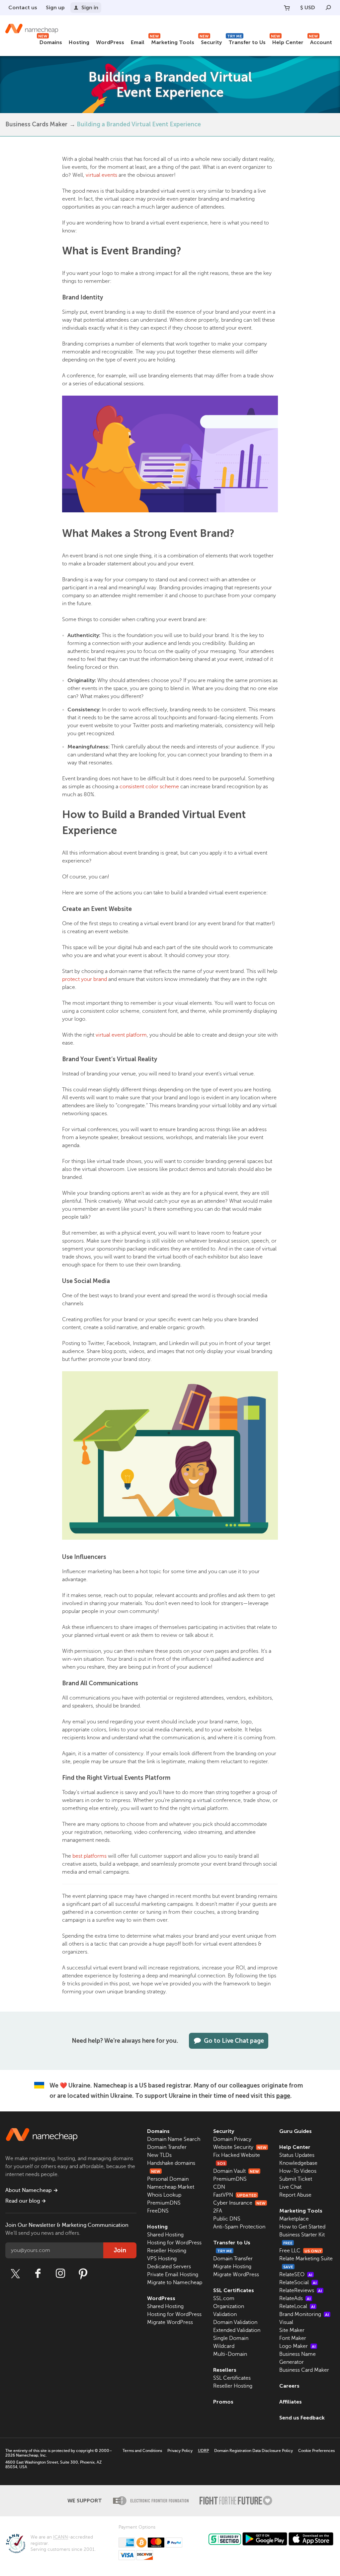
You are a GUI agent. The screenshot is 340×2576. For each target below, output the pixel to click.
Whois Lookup (164, 2195)
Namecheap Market (171, 2187)
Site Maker (292, 2330)
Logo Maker (297, 2346)
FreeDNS (158, 2211)
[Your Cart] (287, 8)
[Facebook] (38, 2274)
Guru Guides (296, 2131)
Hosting (79, 42)
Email (138, 42)
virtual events (101, 175)
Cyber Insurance (239, 2203)
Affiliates (291, 2402)
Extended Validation (237, 2330)
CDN (219, 2187)
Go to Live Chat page (234, 2041)
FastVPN (235, 2195)
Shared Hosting (165, 2235)
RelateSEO (296, 2275)
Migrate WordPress (170, 2322)
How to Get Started (302, 2227)
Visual (286, 2322)
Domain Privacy (232, 2139)
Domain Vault (236, 2171)
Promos (223, 2402)
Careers (289, 2386)
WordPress (110, 42)
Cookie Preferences (316, 2451)
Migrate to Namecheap (175, 2283)
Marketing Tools (172, 41)
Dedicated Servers (169, 2267)
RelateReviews (301, 2290)
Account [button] (320, 41)
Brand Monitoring (304, 2314)
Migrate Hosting (232, 2267)
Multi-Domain (230, 2354)
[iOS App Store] (311, 2539)
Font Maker (293, 2338)
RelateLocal (297, 2306)
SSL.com (224, 2298)
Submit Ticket (296, 2179)
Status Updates (297, 2155)
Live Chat (290, 2187)
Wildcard (224, 2346)
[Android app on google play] (265, 2539)
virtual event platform (121, 1035)
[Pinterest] (83, 2274)
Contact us (23, 7)
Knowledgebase (298, 2163)
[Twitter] (15, 2274)
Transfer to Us (246, 41)
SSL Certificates (234, 2290)
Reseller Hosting (167, 2251)
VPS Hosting (162, 2259)
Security (211, 41)
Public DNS (227, 2219)
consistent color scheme (149, 787)
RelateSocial (298, 2283)
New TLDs (159, 2155)
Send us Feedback (302, 2418)
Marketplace (294, 2219)
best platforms (89, 1856)
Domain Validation (235, 2322)
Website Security (240, 2147)
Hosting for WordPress (174, 2243)
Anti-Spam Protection (239, 2227)
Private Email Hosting (173, 2275)
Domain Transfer (167, 2147)
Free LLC (300, 2251)
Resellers (225, 2370)
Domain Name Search (174, 2139)
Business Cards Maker (36, 124)
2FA (218, 2211)
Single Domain (231, 2338)
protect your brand (85, 979)
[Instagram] (60, 2274)
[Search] (328, 8)
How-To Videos (298, 2171)
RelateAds (295, 2298)
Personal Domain (168, 2179)
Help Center (287, 41)
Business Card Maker (304, 2370)
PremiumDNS (164, 2203)
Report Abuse (295, 2195)
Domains (50, 41)
